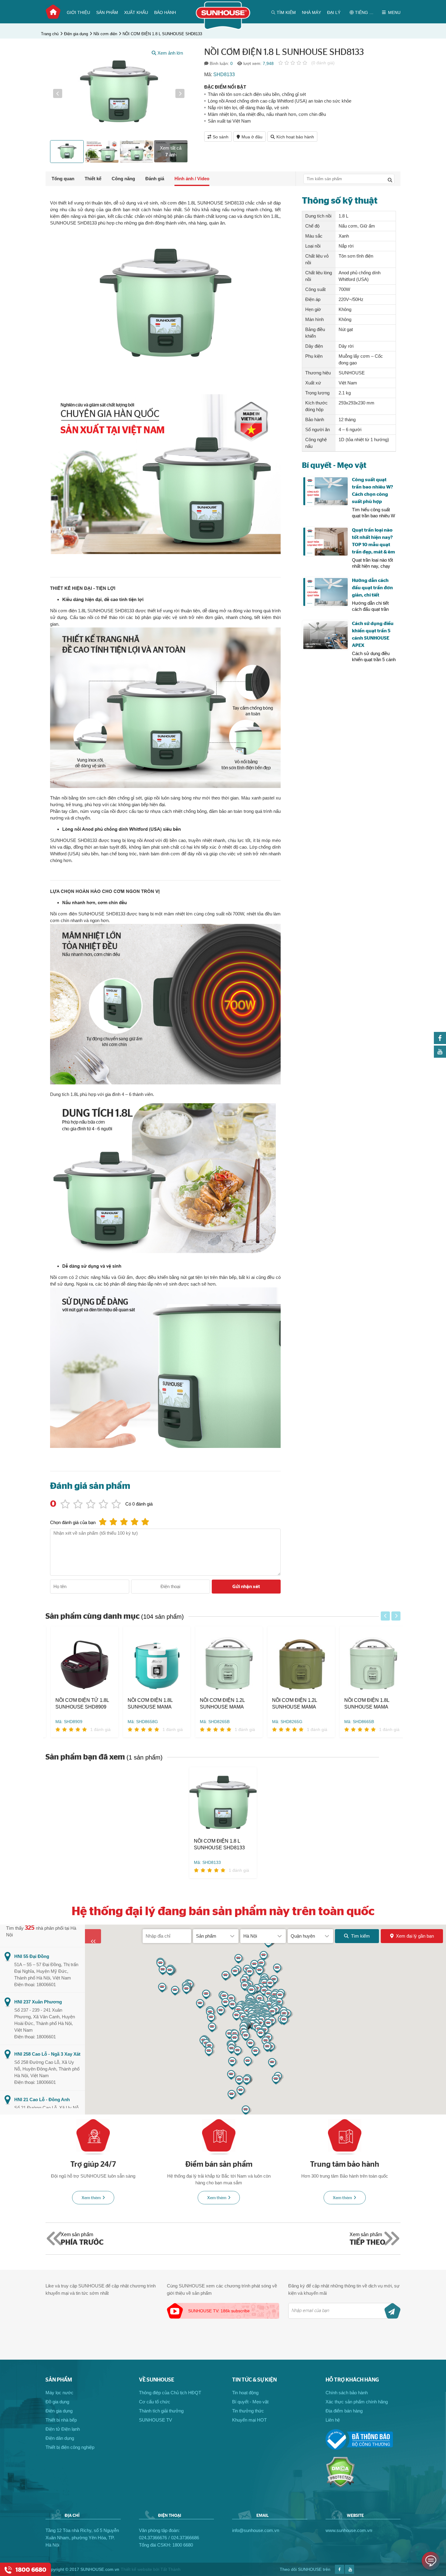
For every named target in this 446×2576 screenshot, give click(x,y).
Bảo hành (165, 12)
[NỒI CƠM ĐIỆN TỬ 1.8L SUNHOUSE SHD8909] (79, 1662)
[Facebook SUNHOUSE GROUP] (440, 1042)
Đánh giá (155, 179)
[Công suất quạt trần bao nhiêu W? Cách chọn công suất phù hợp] (325, 491)
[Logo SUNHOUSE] (223, 28)
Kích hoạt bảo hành (295, 137)
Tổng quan (63, 179)
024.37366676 (153, 2538)
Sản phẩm (107, 12)
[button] (58, 93)
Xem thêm (91, 2198)
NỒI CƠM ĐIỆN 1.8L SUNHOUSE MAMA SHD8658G (145, 1704)
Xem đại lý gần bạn (415, 1936)
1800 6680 (183, 2545)
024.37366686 (185, 2538)
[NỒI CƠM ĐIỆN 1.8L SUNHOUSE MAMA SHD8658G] (151, 1662)
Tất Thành (171, 2569)
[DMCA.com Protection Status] (340, 2486)
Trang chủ (53, 12)
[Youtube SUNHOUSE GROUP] (440, 1056)
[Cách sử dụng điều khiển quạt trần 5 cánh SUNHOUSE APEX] (325, 635)
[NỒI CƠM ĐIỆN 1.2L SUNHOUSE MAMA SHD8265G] (296, 1662)
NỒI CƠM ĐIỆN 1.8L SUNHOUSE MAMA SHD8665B (361, 1704)
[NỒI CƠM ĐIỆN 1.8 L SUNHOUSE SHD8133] (223, 1802)
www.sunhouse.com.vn (349, 2530)
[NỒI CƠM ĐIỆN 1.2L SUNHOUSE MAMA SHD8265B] (224, 1662)
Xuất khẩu (136, 12)
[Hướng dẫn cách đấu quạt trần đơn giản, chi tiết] (325, 592)
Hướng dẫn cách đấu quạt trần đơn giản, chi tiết (372, 588)
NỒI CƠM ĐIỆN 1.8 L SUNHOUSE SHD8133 (162, 34)
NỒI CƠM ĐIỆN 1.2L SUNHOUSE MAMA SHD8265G (289, 1704)
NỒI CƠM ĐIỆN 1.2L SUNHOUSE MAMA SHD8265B (217, 1704)
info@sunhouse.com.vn (256, 2530)
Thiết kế (93, 179)
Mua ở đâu (252, 137)
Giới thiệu (78, 12)
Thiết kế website (136, 2569)
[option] (119, 93)
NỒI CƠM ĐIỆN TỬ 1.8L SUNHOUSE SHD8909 (77, 1704)
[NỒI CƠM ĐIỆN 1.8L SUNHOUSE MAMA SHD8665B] (368, 1662)
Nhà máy (311, 12)
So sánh (221, 137)
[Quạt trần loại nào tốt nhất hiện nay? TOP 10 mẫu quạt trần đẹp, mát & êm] (325, 542)
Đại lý (334, 12)
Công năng (123, 179)
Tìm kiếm (360, 1936)
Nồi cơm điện (105, 34)
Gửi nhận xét (246, 1587)
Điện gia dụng (76, 34)
